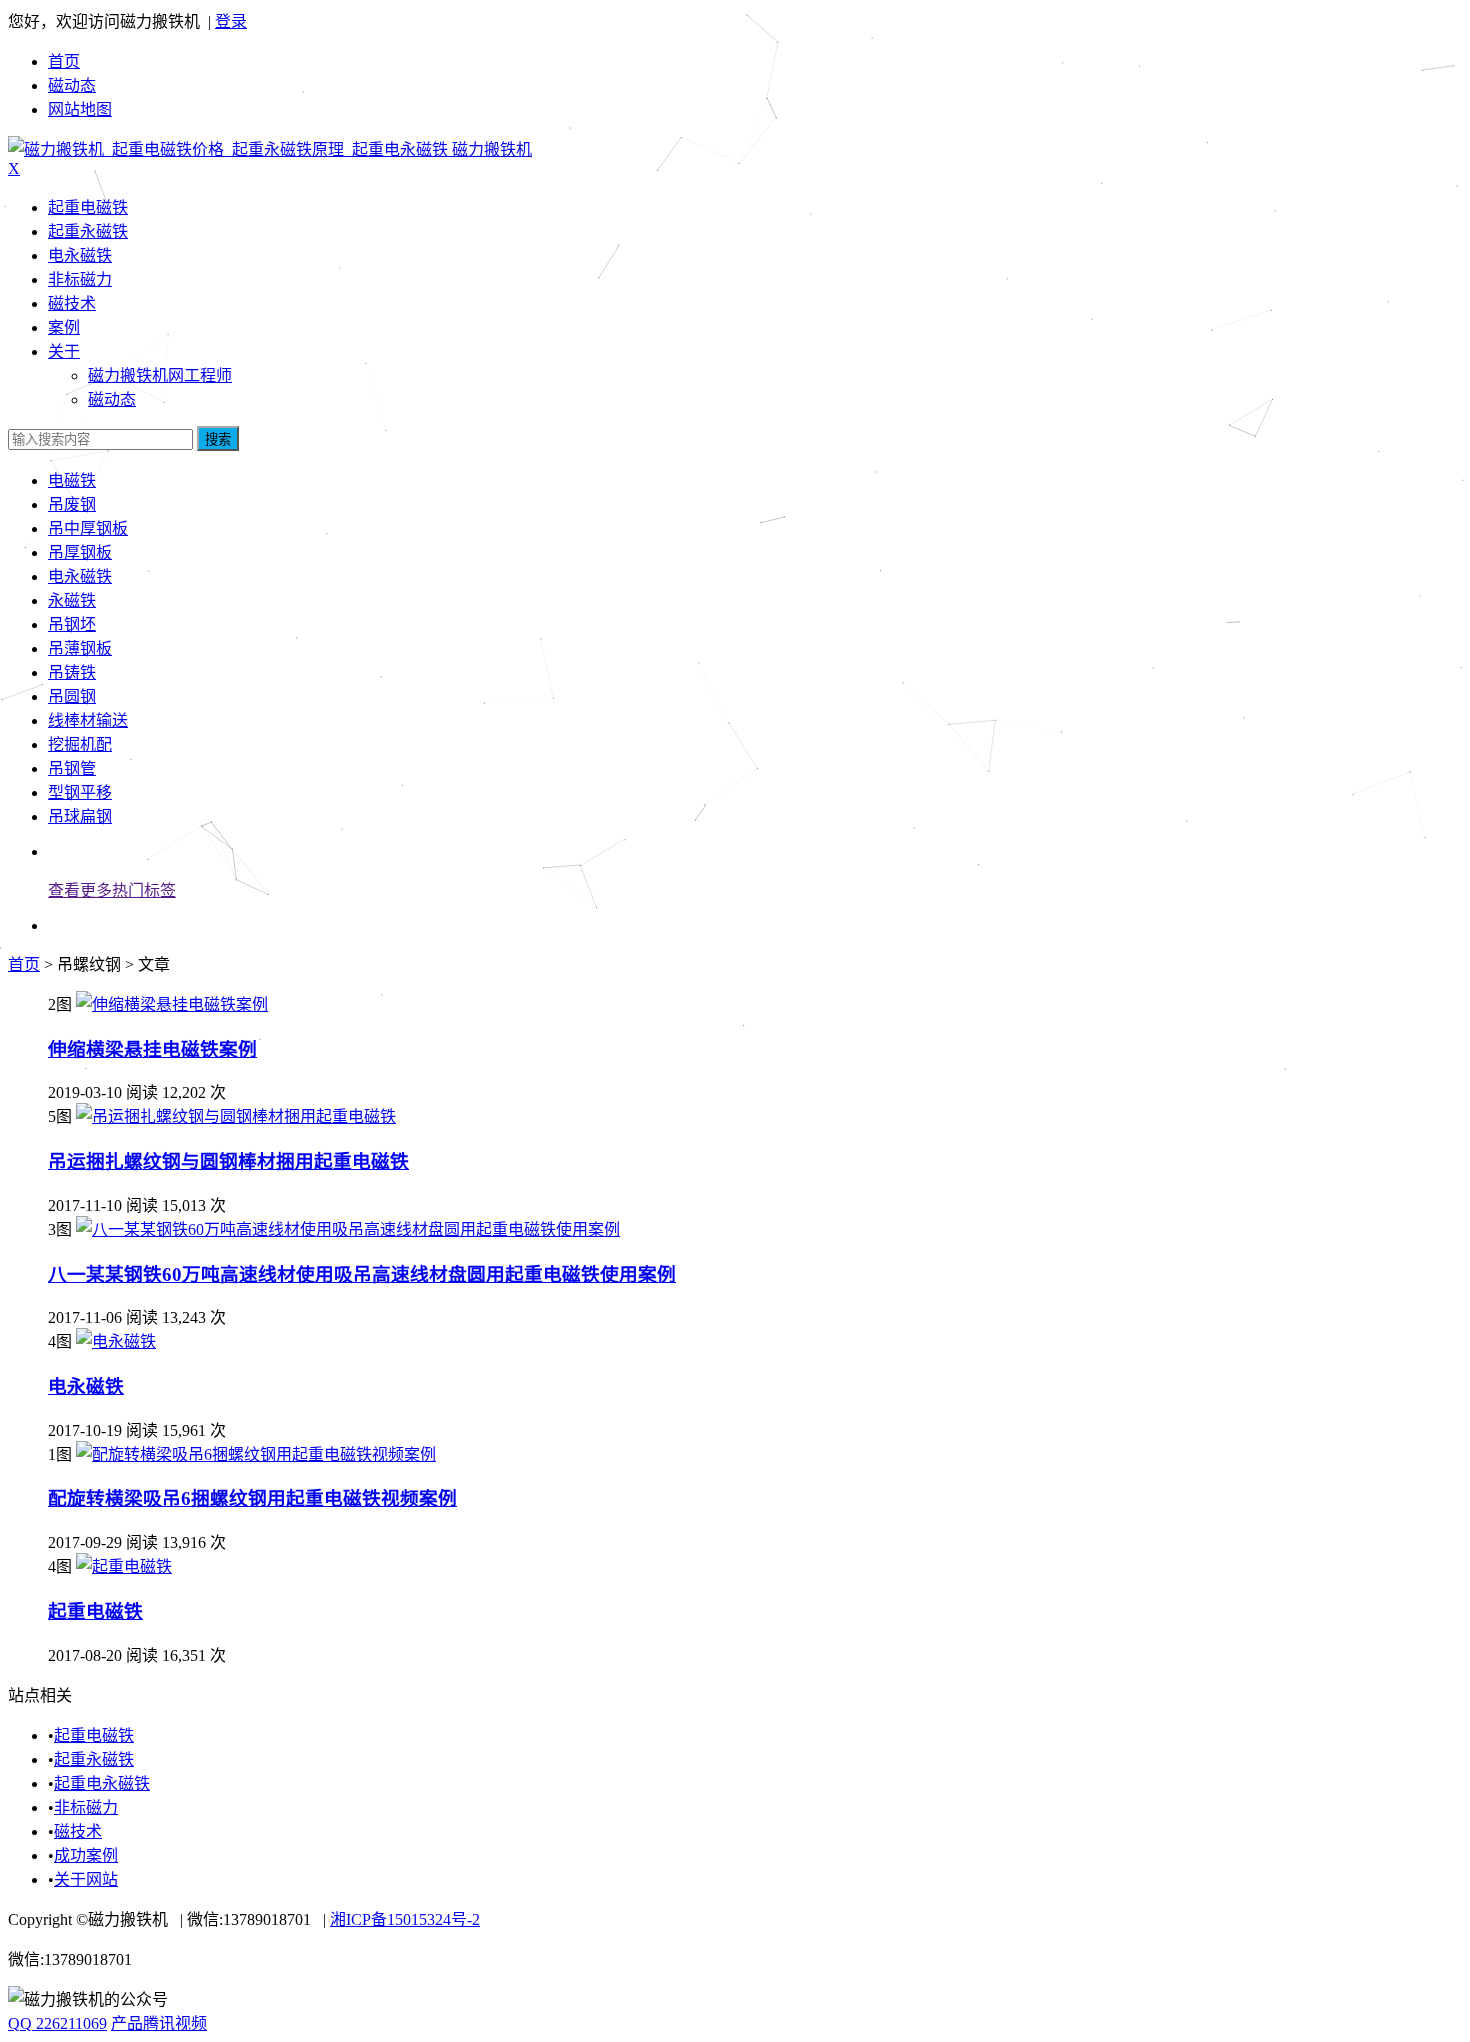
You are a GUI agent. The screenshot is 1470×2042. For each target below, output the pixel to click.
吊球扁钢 (80, 816)
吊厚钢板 (80, 552)
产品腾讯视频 (159, 2023)
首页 (64, 61)
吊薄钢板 (80, 648)
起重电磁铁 (88, 207)
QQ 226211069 (57, 2023)
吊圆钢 (72, 696)
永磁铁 (72, 600)
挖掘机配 (80, 744)
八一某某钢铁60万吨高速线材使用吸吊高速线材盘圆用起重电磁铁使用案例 (362, 1274)
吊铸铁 (72, 672)
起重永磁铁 (88, 231)
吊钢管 (72, 768)
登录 (231, 21)
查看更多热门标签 (112, 890)
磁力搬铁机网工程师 (160, 375)
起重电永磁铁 (102, 1783)
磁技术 (72, 303)
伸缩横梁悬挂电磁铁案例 (152, 1049)
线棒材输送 (88, 720)
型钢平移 (80, 792)
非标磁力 (80, 279)
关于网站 (86, 1879)
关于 (64, 351)
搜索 (218, 439)
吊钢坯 (72, 624)
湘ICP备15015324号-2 (405, 1919)
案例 (64, 327)
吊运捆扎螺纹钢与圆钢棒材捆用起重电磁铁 (228, 1161)
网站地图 (80, 109)
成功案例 (86, 1855)
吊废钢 (72, 504)
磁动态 (72, 85)
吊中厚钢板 (88, 528)
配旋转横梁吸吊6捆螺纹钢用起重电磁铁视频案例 (252, 1498)
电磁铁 (72, 480)
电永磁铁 (80, 255)
